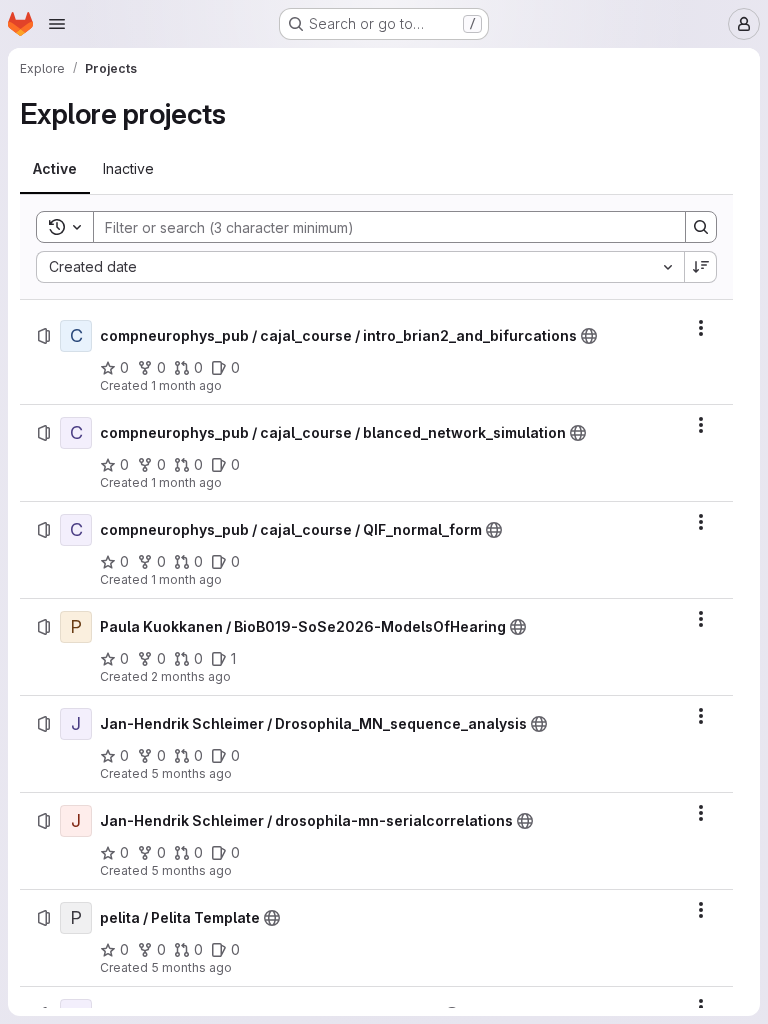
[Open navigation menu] (57, 24)
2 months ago (191, 676)
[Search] (701, 227)
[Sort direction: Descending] (701, 267)
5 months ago (191, 773)
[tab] (55, 169)
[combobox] (360, 267)
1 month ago (186, 385)
